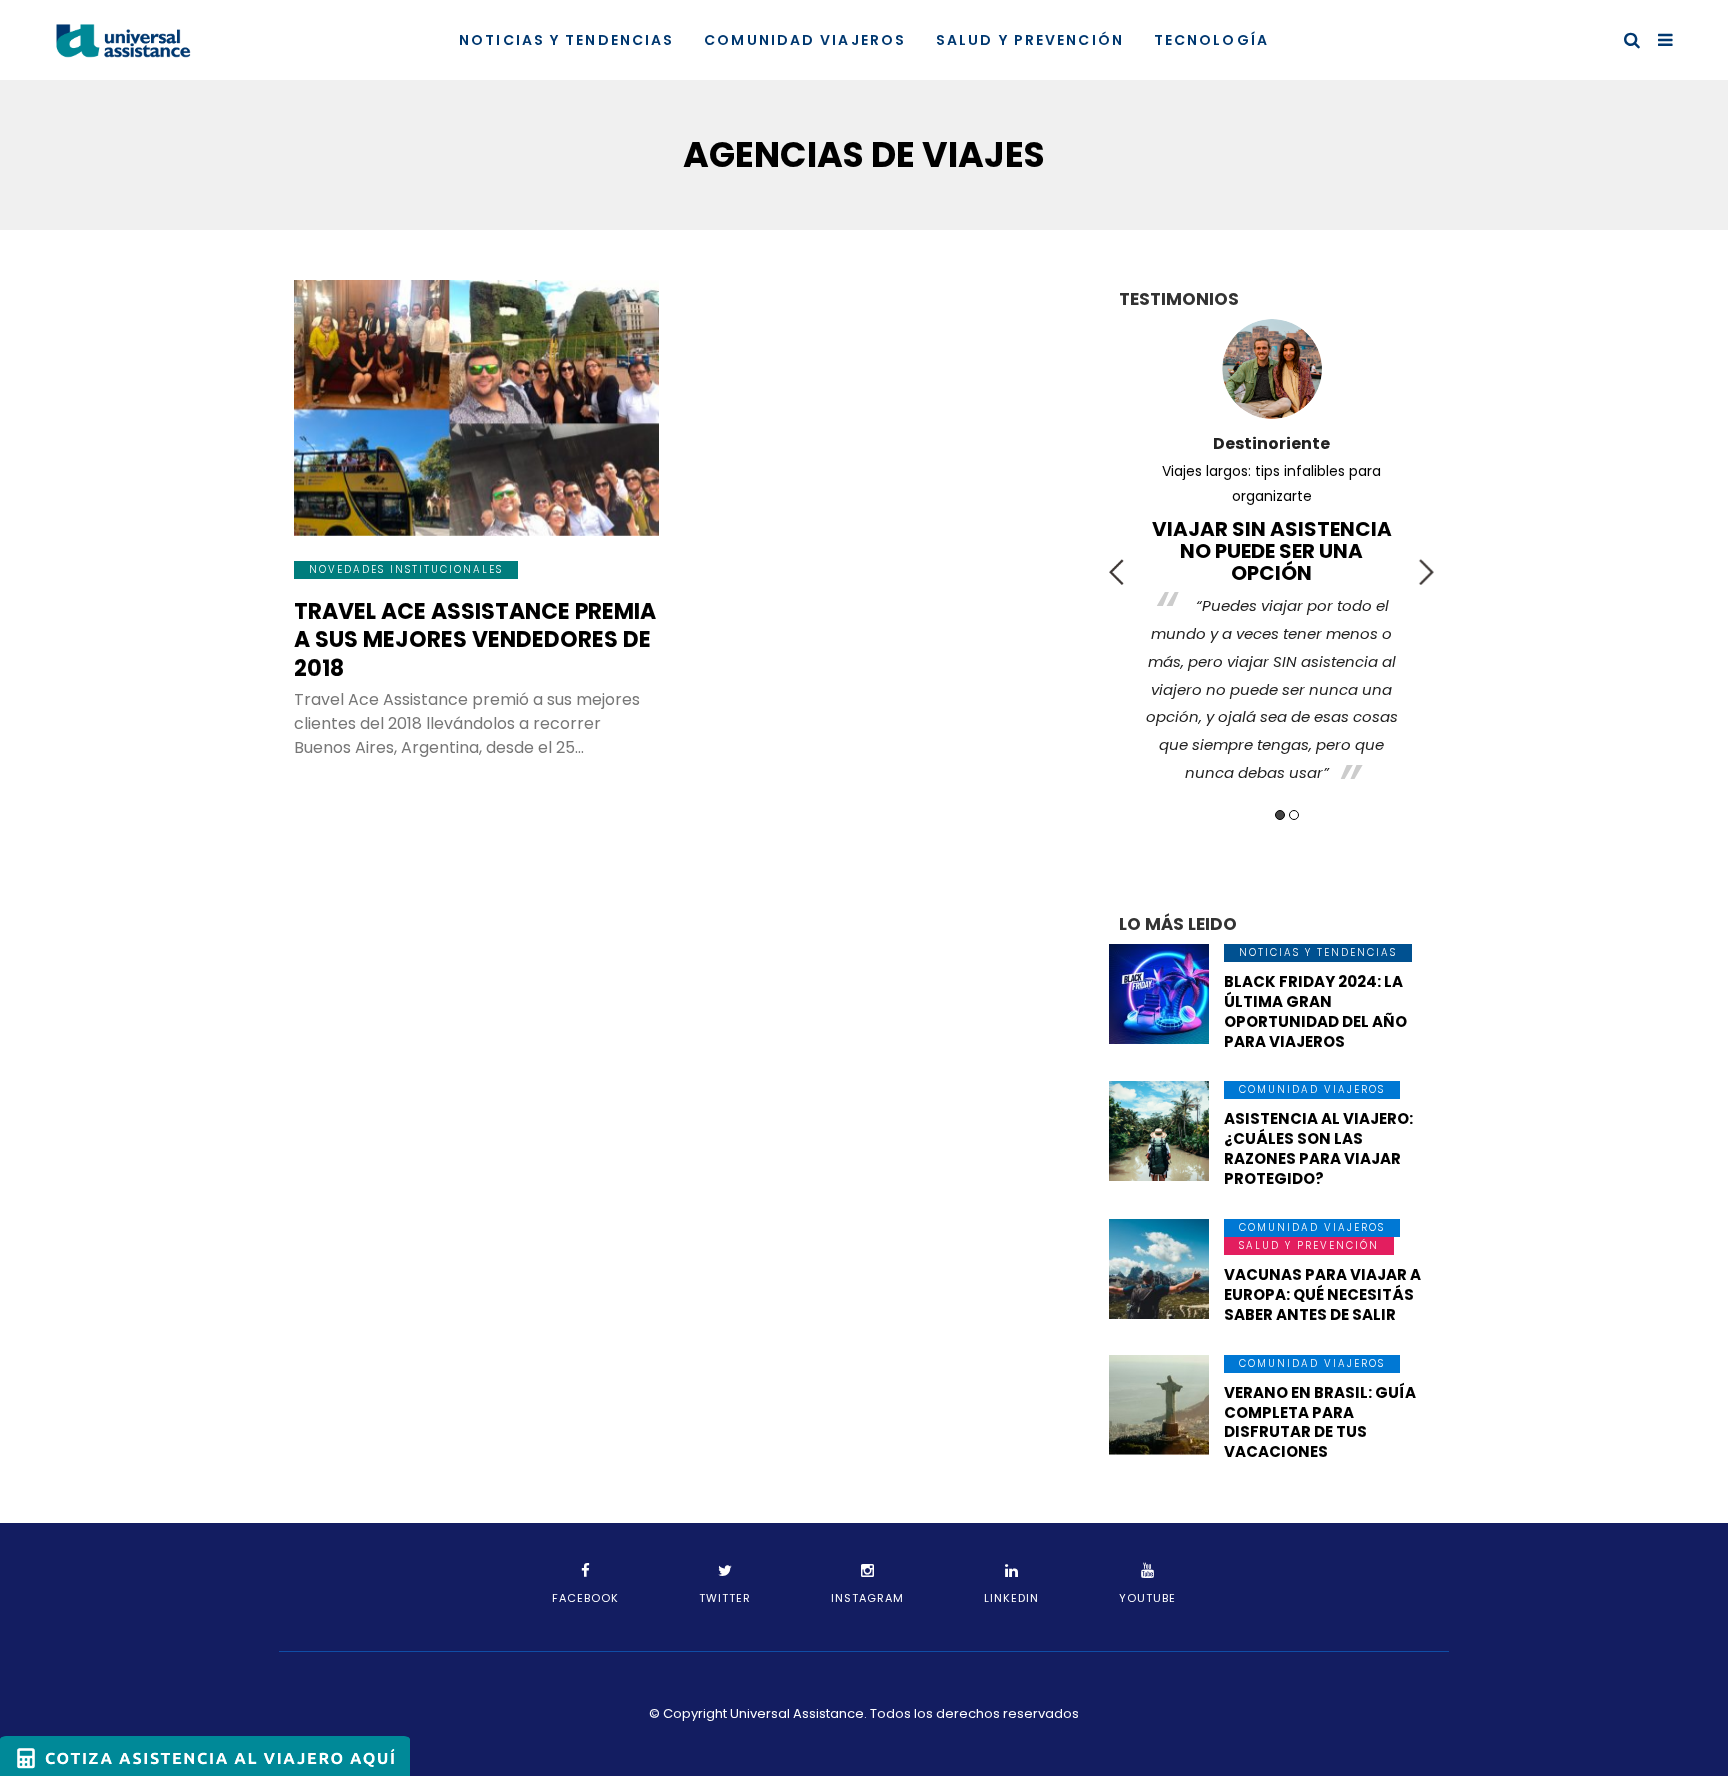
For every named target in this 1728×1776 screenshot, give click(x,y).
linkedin (1011, 1598)
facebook (585, 1598)
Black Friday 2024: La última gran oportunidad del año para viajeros (1315, 1011)
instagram (867, 1598)
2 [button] (1294, 815)
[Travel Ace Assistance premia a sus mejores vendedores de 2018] (476, 408)
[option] (1271, 535)
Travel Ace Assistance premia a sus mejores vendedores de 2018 (475, 640)
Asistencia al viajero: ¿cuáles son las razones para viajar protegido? (1318, 1148)
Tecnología (1211, 40)
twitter (725, 1598)
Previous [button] (1116, 572)
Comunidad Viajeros (805, 40)
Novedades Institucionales (406, 569)
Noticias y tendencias (566, 40)
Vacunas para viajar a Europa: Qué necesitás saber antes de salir (1322, 1294)
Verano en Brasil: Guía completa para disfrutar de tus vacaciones (1320, 1422)
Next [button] (1426, 572)
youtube (1147, 1598)
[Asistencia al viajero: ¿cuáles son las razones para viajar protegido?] (1159, 1131)
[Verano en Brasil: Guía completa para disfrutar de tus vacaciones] (1159, 1405)
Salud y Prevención (1030, 40)
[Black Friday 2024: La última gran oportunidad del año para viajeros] (1159, 994)
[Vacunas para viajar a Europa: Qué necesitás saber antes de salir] (1159, 1269)
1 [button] (1280, 815)
